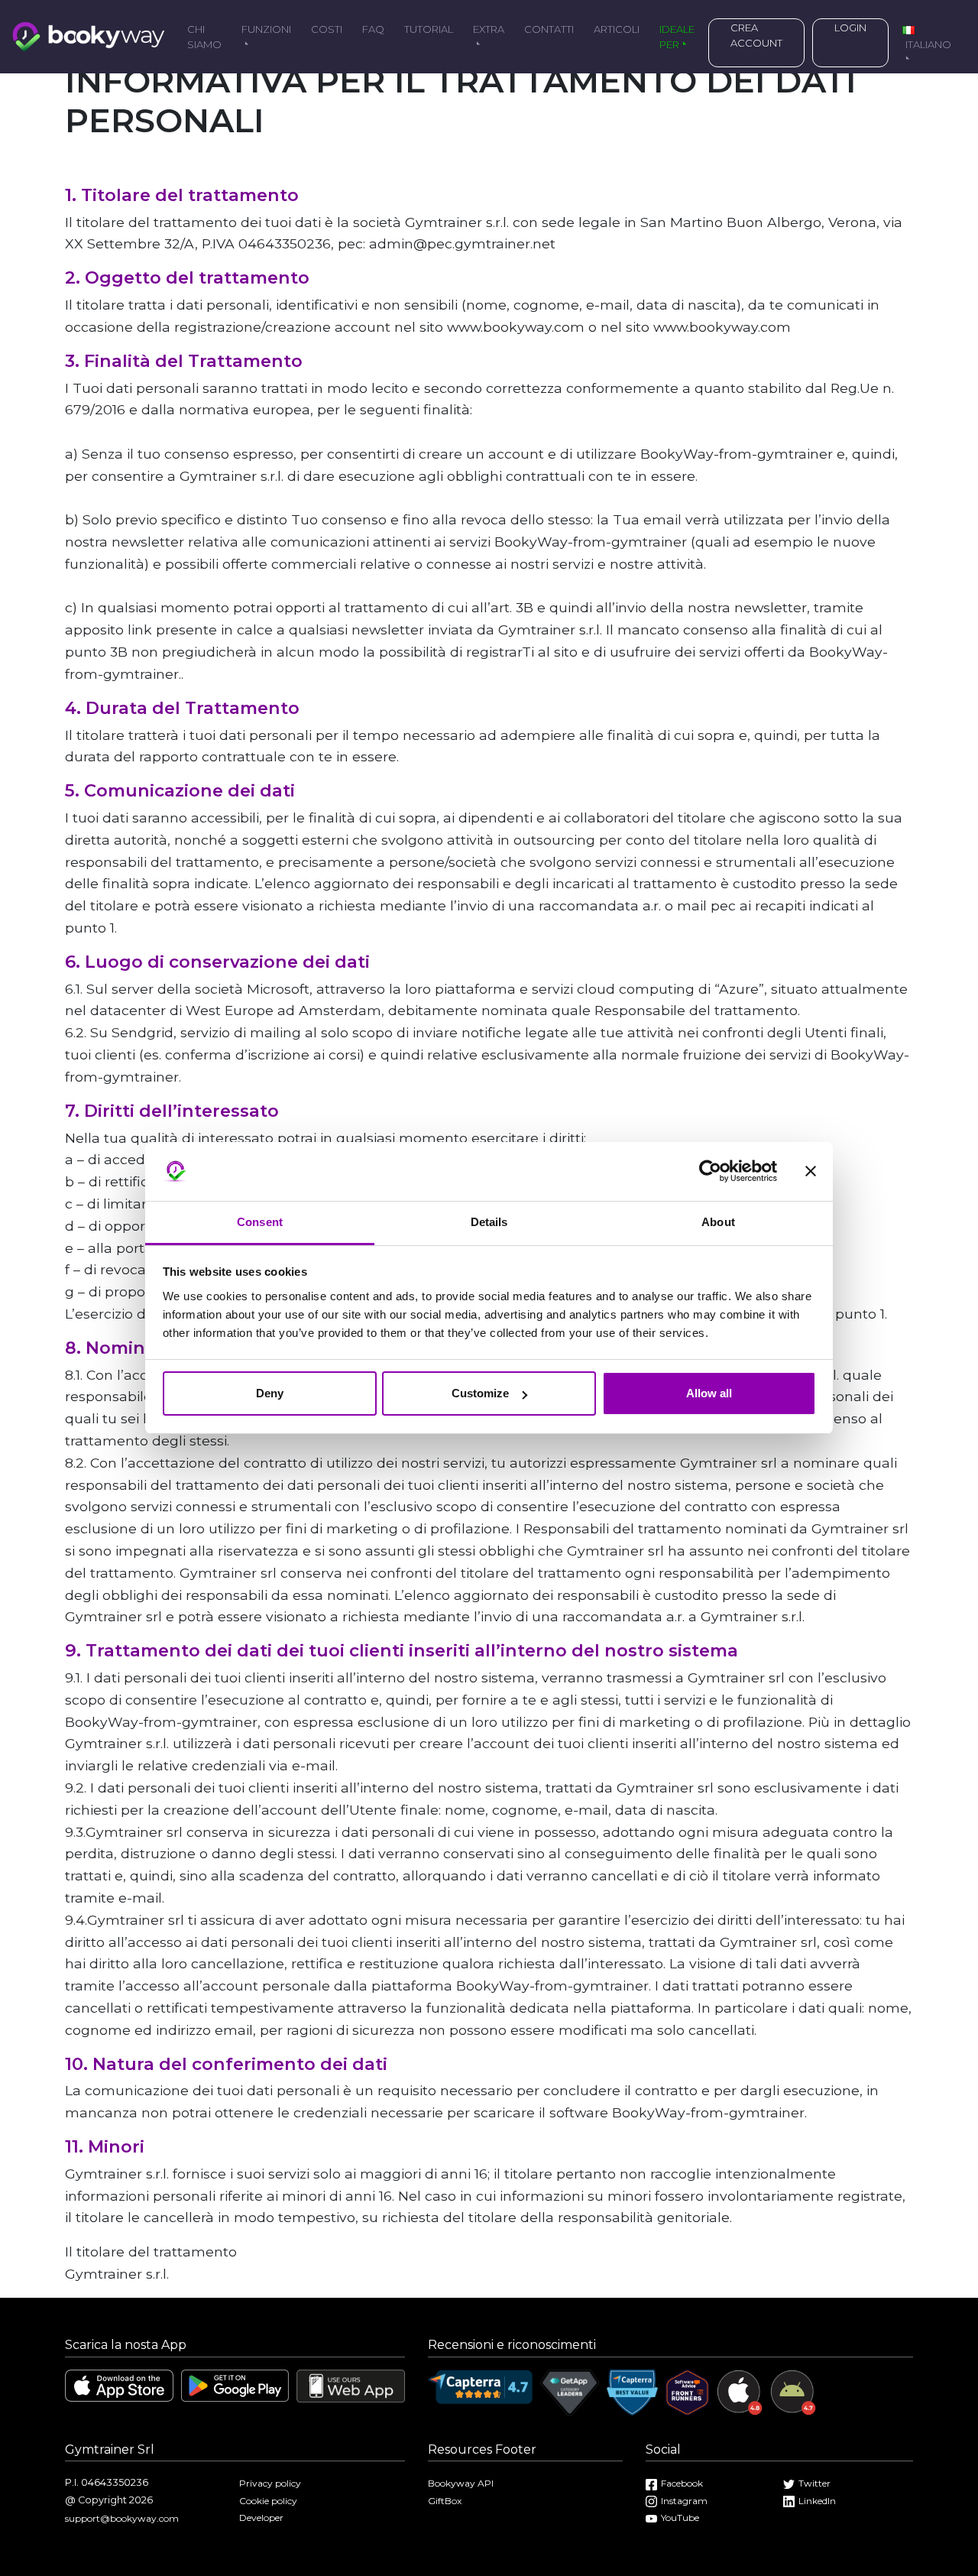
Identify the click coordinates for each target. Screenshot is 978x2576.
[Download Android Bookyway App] (235, 2385)
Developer (261, 2518)
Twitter (814, 2483)
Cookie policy (268, 2501)
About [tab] (718, 1222)
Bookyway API (461, 2483)
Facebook (682, 2483)
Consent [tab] (260, 1222)
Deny (270, 1393)
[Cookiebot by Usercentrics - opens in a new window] (710, 1172)
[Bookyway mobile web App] (351, 2385)
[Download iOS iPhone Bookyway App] (119, 2385)
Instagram (684, 2501)
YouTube (680, 2518)
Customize (480, 1393)
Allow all (709, 1393)
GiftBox (445, 2501)
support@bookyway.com (122, 2518)
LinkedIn (817, 2501)
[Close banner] (811, 1172)
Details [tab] (489, 1222)
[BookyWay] (89, 35)
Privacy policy (270, 2483)
